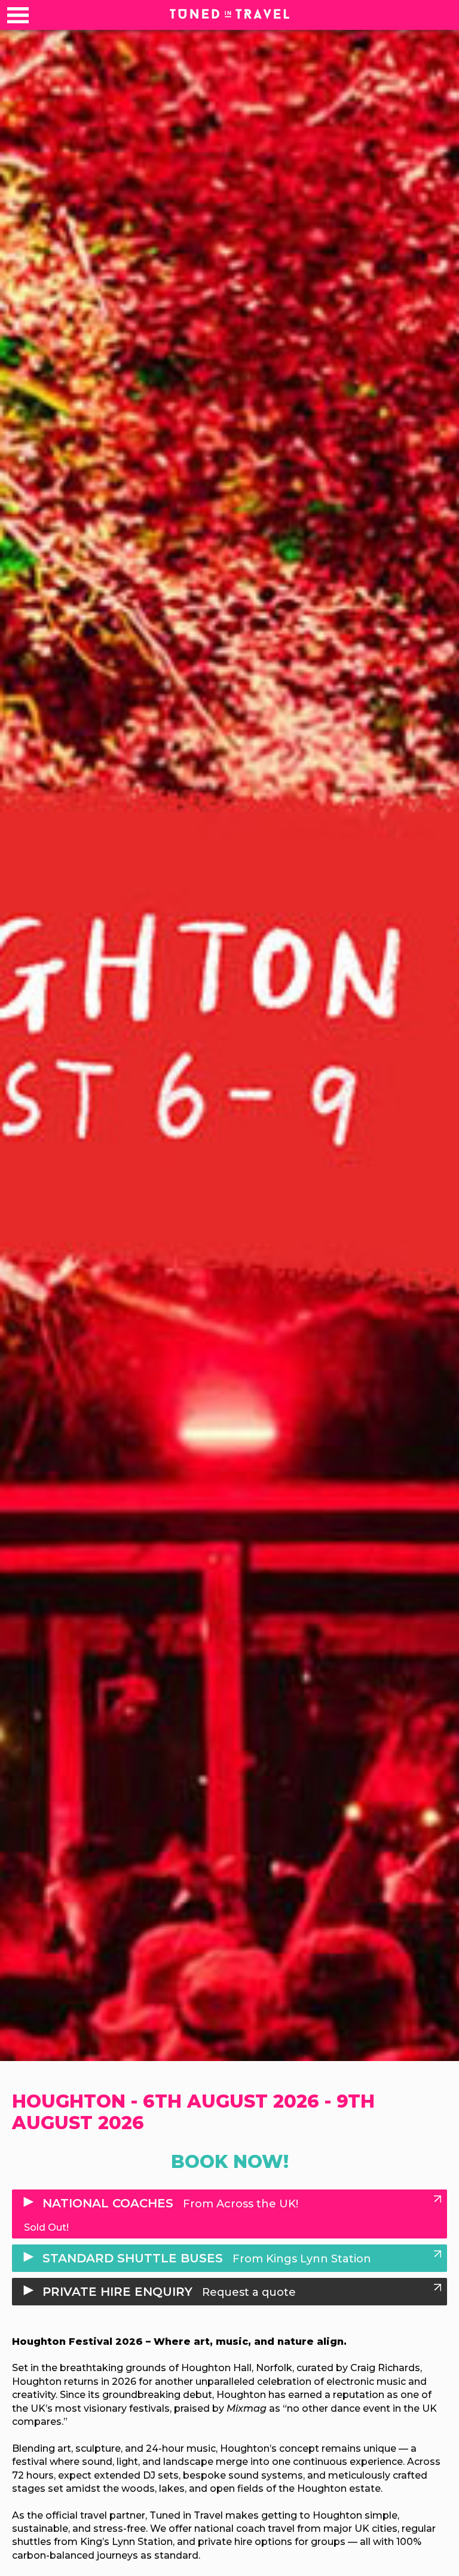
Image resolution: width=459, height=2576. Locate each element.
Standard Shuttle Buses (205, 2258)
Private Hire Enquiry (167, 2292)
